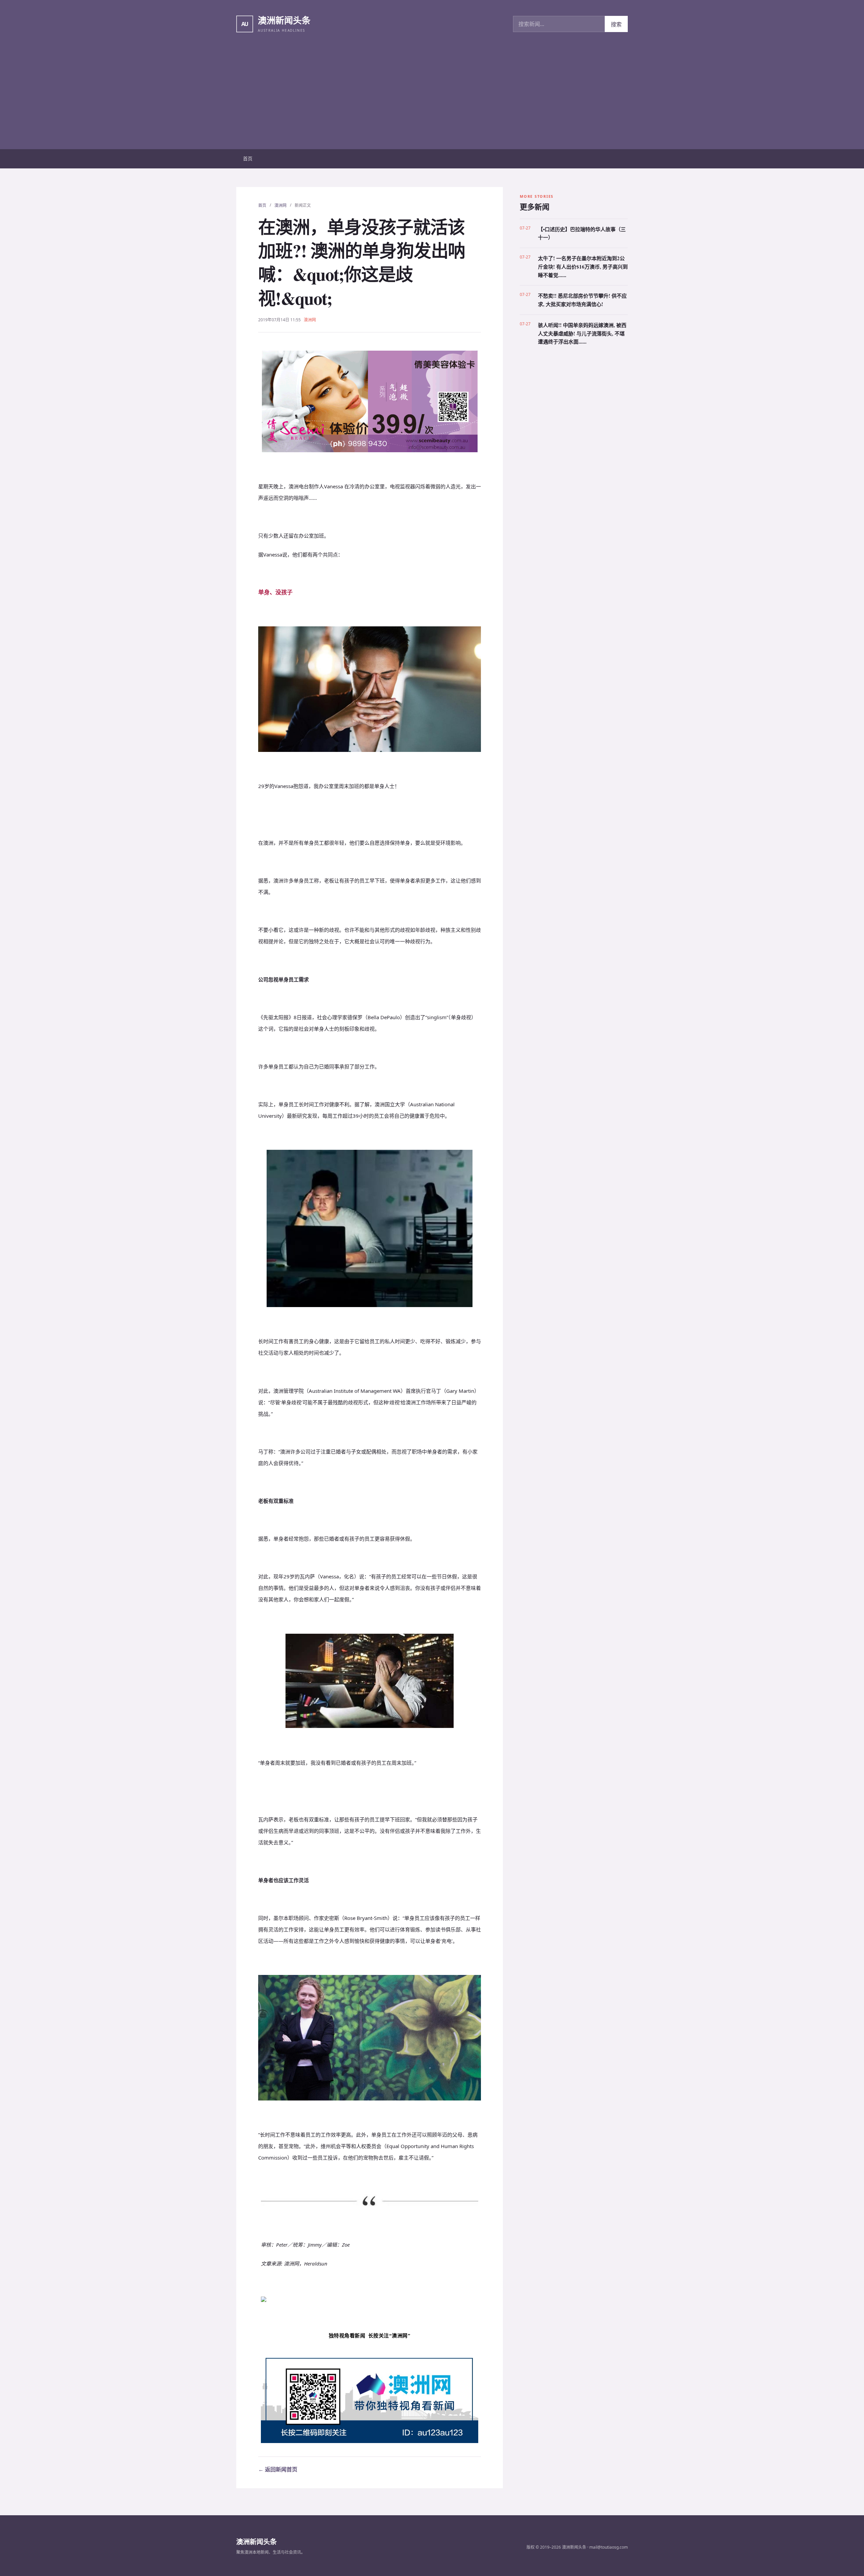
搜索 (616, 24)
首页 (248, 158)
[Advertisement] (432, 99)
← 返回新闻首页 (278, 2469)
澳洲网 (280, 205)
